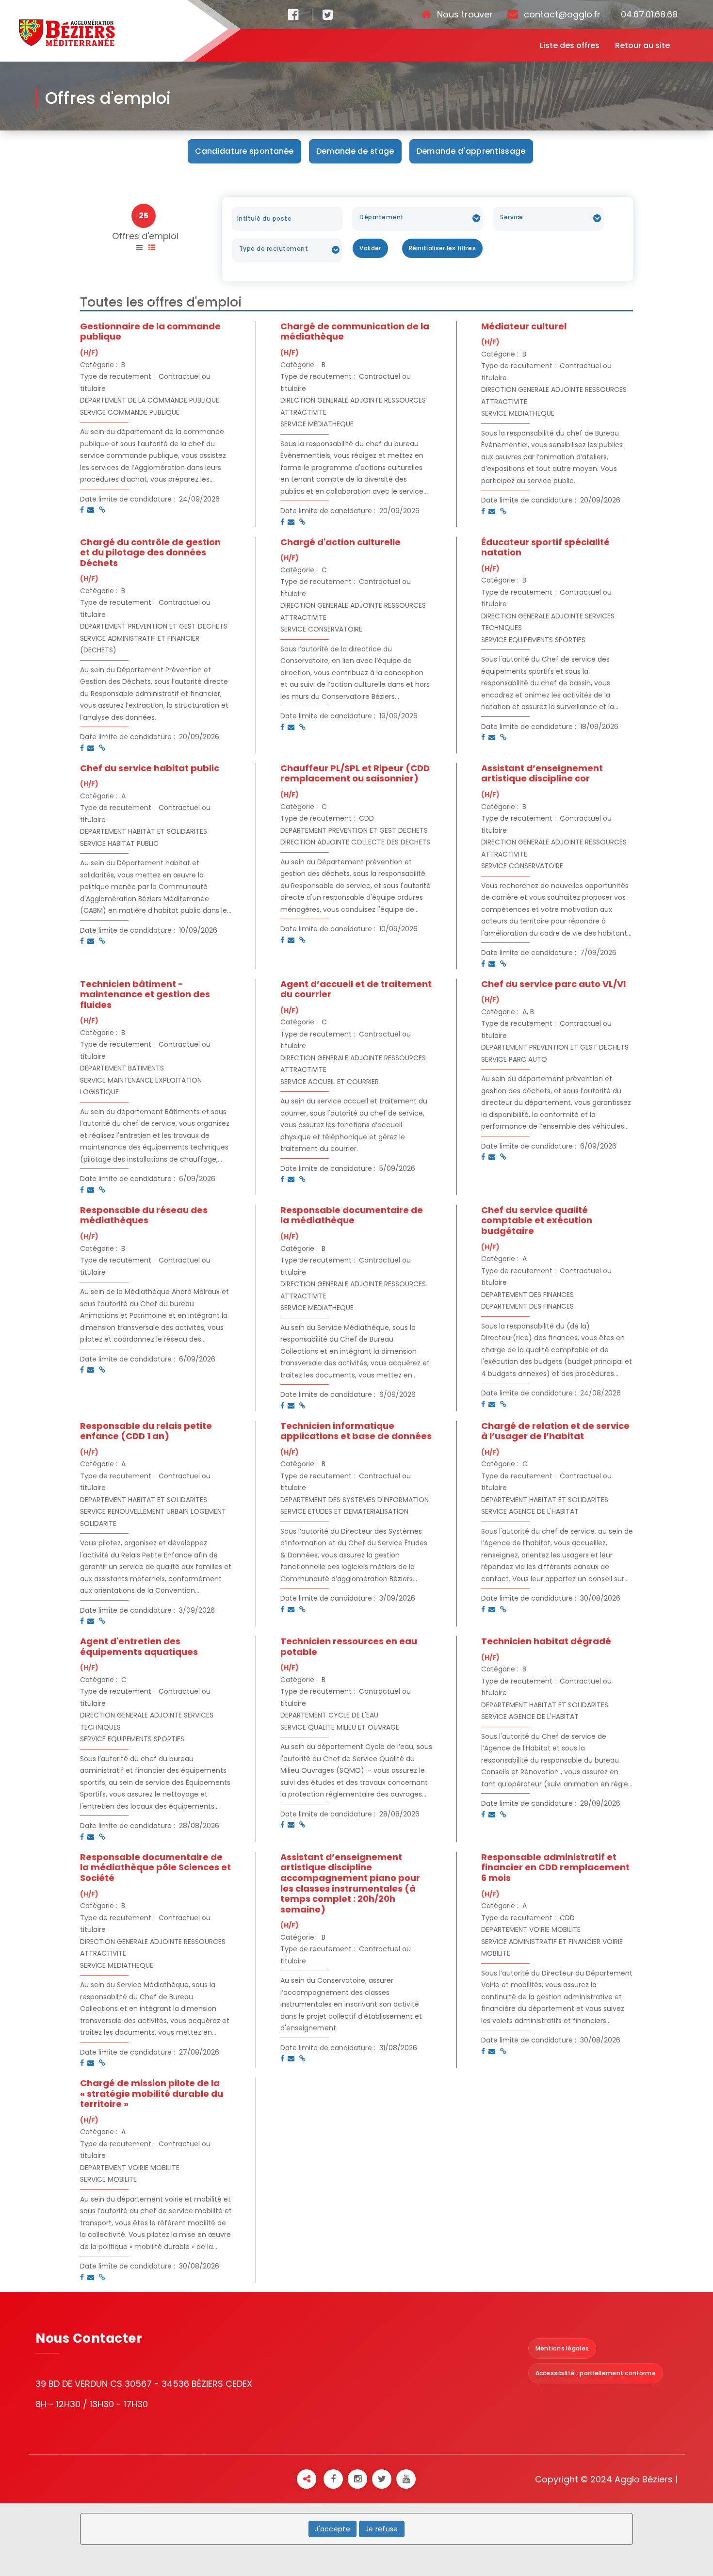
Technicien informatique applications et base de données (356, 1431)
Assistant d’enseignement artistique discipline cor (542, 773)
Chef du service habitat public (150, 768)
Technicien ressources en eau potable (349, 1646)
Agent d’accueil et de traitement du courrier (356, 989)
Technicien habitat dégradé (546, 1641)
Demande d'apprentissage (471, 151)
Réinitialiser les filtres (443, 248)
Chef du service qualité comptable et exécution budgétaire (537, 1220)
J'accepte (332, 2529)
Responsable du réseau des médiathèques (144, 1215)
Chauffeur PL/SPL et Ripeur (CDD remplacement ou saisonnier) (355, 773)
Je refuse (382, 2529)
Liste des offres (570, 45)
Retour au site (642, 45)
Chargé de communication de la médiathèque (355, 332)
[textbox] (416, 217)
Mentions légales (562, 2348)
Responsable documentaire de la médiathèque (352, 1215)
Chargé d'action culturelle (340, 542)
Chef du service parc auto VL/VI (553, 984)
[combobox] (418, 219)
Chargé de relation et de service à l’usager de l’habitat (555, 1431)
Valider (370, 248)
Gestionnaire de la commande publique (150, 332)
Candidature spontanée (244, 151)
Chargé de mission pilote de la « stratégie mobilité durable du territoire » (152, 2093)
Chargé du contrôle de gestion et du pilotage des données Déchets (150, 552)
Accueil (389, 98)
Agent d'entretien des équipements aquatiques (139, 1646)
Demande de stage (355, 151)
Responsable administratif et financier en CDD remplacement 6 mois (555, 1867)
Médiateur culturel (524, 326)
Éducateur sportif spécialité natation (545, 547)
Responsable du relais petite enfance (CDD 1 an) (146, 1431)
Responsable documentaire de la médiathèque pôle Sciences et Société (155, 1867)
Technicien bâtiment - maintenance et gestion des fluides (145, 994)
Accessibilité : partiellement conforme (596, 2373)
